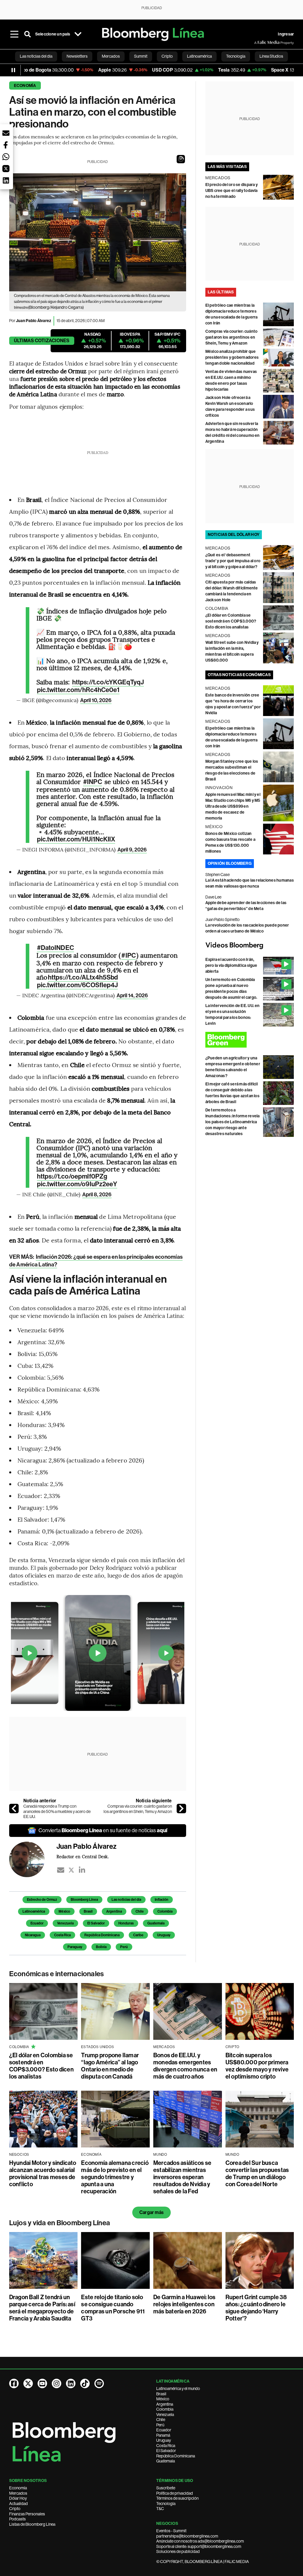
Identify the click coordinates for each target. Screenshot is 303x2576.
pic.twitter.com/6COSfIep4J (78, 985)
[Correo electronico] (61, 1870)
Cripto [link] (167, 56)
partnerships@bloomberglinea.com (187, 2536)
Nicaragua (33, 1935)
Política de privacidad (175, 2493)
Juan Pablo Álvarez (34, 321)
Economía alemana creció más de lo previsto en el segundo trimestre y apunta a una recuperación (115, 2177)
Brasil (88, 1911)
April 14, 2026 (132, 996)
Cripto (15, 2509)
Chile (140, 1911)
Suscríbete (166, 2488)
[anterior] (14, 1809)
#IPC (128, 956)
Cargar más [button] (151, 2212)
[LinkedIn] (82, 1870)
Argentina (114, 1911)
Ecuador (37, 1923)
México (64, 1911)
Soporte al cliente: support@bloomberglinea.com (199, 2546)
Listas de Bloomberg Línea (32, 2524)
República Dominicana (102, 1935)
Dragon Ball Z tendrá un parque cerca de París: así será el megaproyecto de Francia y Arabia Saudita (42, 2308)
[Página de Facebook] (14, 2383)
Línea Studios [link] (271, 56)
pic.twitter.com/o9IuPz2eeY (77, 1184)
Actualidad (18, 2504)
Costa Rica (62, 1935)
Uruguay (164, 1935)
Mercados (18, 2493)
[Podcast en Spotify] (99, 2383)
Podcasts (17, 2519)
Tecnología (166, 2504)
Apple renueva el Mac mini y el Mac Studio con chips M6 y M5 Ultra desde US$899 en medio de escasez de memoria (233, 806)
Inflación (162, 1900)
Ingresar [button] (286, 34)
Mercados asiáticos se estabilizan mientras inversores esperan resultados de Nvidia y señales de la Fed (182, 2177)
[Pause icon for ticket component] (13, 70)
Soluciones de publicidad (178, 2551)
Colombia (165, 1911)
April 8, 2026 (97, 1195)
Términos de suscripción (177, 2498)
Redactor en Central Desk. (83, 1856)
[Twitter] (71, 1870)
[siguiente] (181, 1809)
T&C (160, 2509)
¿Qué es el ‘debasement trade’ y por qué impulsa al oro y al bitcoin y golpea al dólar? (233, 561)
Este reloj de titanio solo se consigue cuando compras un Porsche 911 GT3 (113, 2308)
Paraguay (75, 1947)
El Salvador (96, 1923)
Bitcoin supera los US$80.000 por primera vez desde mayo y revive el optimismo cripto (257, 2066)
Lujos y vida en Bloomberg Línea (60, 2223)
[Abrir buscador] (28, 34)
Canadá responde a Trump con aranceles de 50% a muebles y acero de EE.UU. (57, 1811)
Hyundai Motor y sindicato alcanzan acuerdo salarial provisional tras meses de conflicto (43, 2173)
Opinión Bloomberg (230, 863)
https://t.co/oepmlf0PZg (72, 1177)
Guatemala (156, 1923)
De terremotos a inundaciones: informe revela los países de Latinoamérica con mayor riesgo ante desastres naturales (233, 1122)
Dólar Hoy (18, 2498)
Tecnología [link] (236, 56)
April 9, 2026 (132, 850)
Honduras (126, 1923)
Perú (124, 1947)
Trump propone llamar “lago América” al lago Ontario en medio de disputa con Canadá (110, 2066)
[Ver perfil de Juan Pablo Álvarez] (33, 1859)
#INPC (93, 782)
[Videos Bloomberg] (250, 946)
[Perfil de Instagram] (57, 2383)
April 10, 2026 (96, 700)
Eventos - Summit (171, 2531)
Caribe (138, 1935)
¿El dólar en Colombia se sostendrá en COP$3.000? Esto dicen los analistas (231, 621)
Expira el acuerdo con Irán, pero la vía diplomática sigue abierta (231, 965)
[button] (181, 159)
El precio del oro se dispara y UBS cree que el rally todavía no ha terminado (232, 191)
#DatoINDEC (55, 948)
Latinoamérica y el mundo (178, 2388)
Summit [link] (141, 56)
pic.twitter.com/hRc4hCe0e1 (78, 690)
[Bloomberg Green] (250, 1040)
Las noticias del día (126, 1900)
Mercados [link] (111, 56)
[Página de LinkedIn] (71, 2383)
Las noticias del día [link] (36, 56)
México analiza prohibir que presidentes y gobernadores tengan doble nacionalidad (232, 357)
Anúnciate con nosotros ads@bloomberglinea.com (200, 2541)
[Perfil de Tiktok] (85, 2383)
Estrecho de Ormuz (42, 1900)
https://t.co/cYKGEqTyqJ (108, 682)
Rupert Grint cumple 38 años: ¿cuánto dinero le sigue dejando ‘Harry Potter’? (256, 2308)
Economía (25, 86)
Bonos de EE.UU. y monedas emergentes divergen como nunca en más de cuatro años (185, 2066)
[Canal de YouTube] (42, 2383)
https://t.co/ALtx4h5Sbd (83, 977)
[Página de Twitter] (28, 2383)
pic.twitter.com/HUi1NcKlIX (76, 839)
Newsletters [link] (77, 56)
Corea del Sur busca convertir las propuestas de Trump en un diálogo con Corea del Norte (257, 2173)
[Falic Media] (258, 43)
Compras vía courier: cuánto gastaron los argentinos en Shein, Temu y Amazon (138, 1809)
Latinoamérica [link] (199, 56)
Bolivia (101, 1947)
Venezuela (65, 1923)
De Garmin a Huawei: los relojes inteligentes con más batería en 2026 (184, 2304)
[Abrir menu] (14, 34)
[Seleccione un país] (78, 34)
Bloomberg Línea (84, 1900)
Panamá (163, 2435)
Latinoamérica (34, 1911)
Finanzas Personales (27, 2514)
